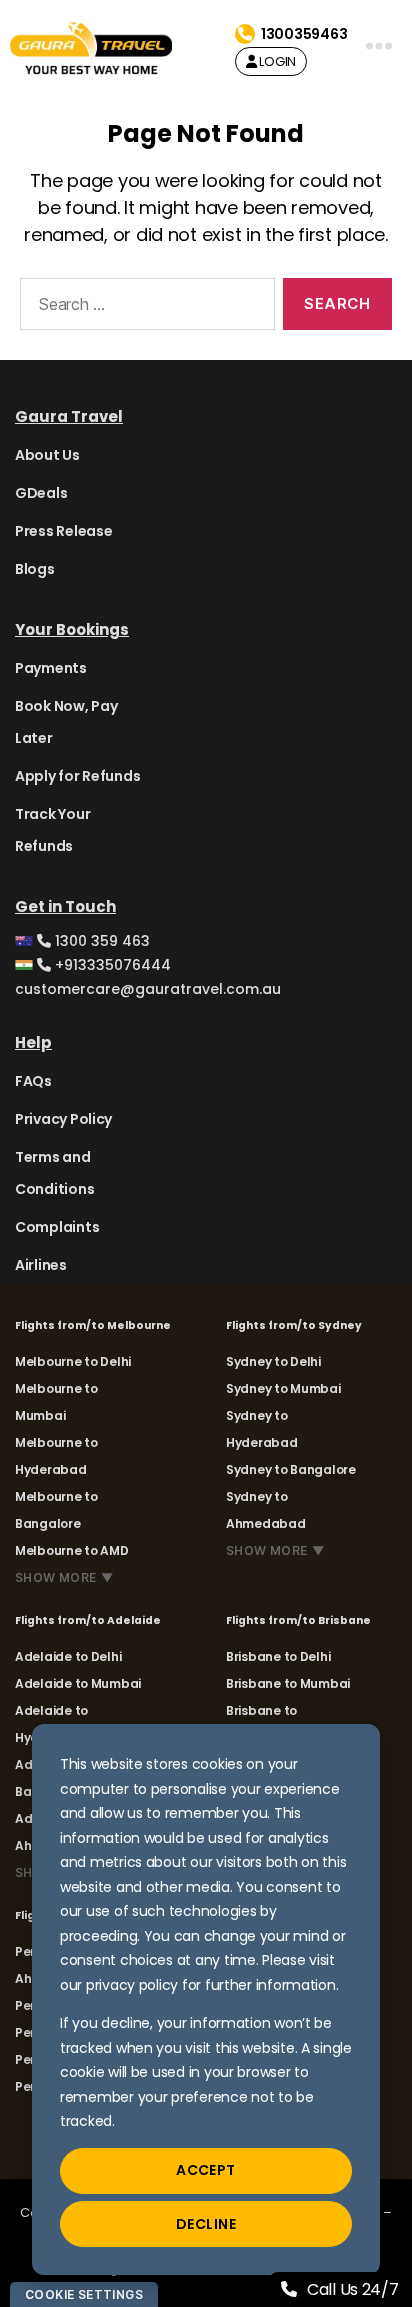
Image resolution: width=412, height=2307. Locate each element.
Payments (51, 668)
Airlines (41, 1265)
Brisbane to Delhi (278, 1656)
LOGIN (276, 61)
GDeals (41, 493)
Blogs (35, 569)
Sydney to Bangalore (291, 1469)
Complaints (57, 1227)
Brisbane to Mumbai (288, 1683)
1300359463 (304, 34)
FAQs (33, 1081)
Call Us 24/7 (353, 2289)
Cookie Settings (84, 2294)
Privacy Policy (63, 1119)
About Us (47, 455)
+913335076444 (111, 965)
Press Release (64, 531)
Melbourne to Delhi (73, 1361)
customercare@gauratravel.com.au (148, 989)
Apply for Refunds (77, 776)
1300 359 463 (100, 941)
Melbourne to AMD (72, 1550)
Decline (206, 2224)
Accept (206, 2170)
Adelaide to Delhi (68, 1656)
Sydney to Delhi (273, 1361)
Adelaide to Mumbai (78, 1683)
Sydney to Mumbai (283, 1388)
